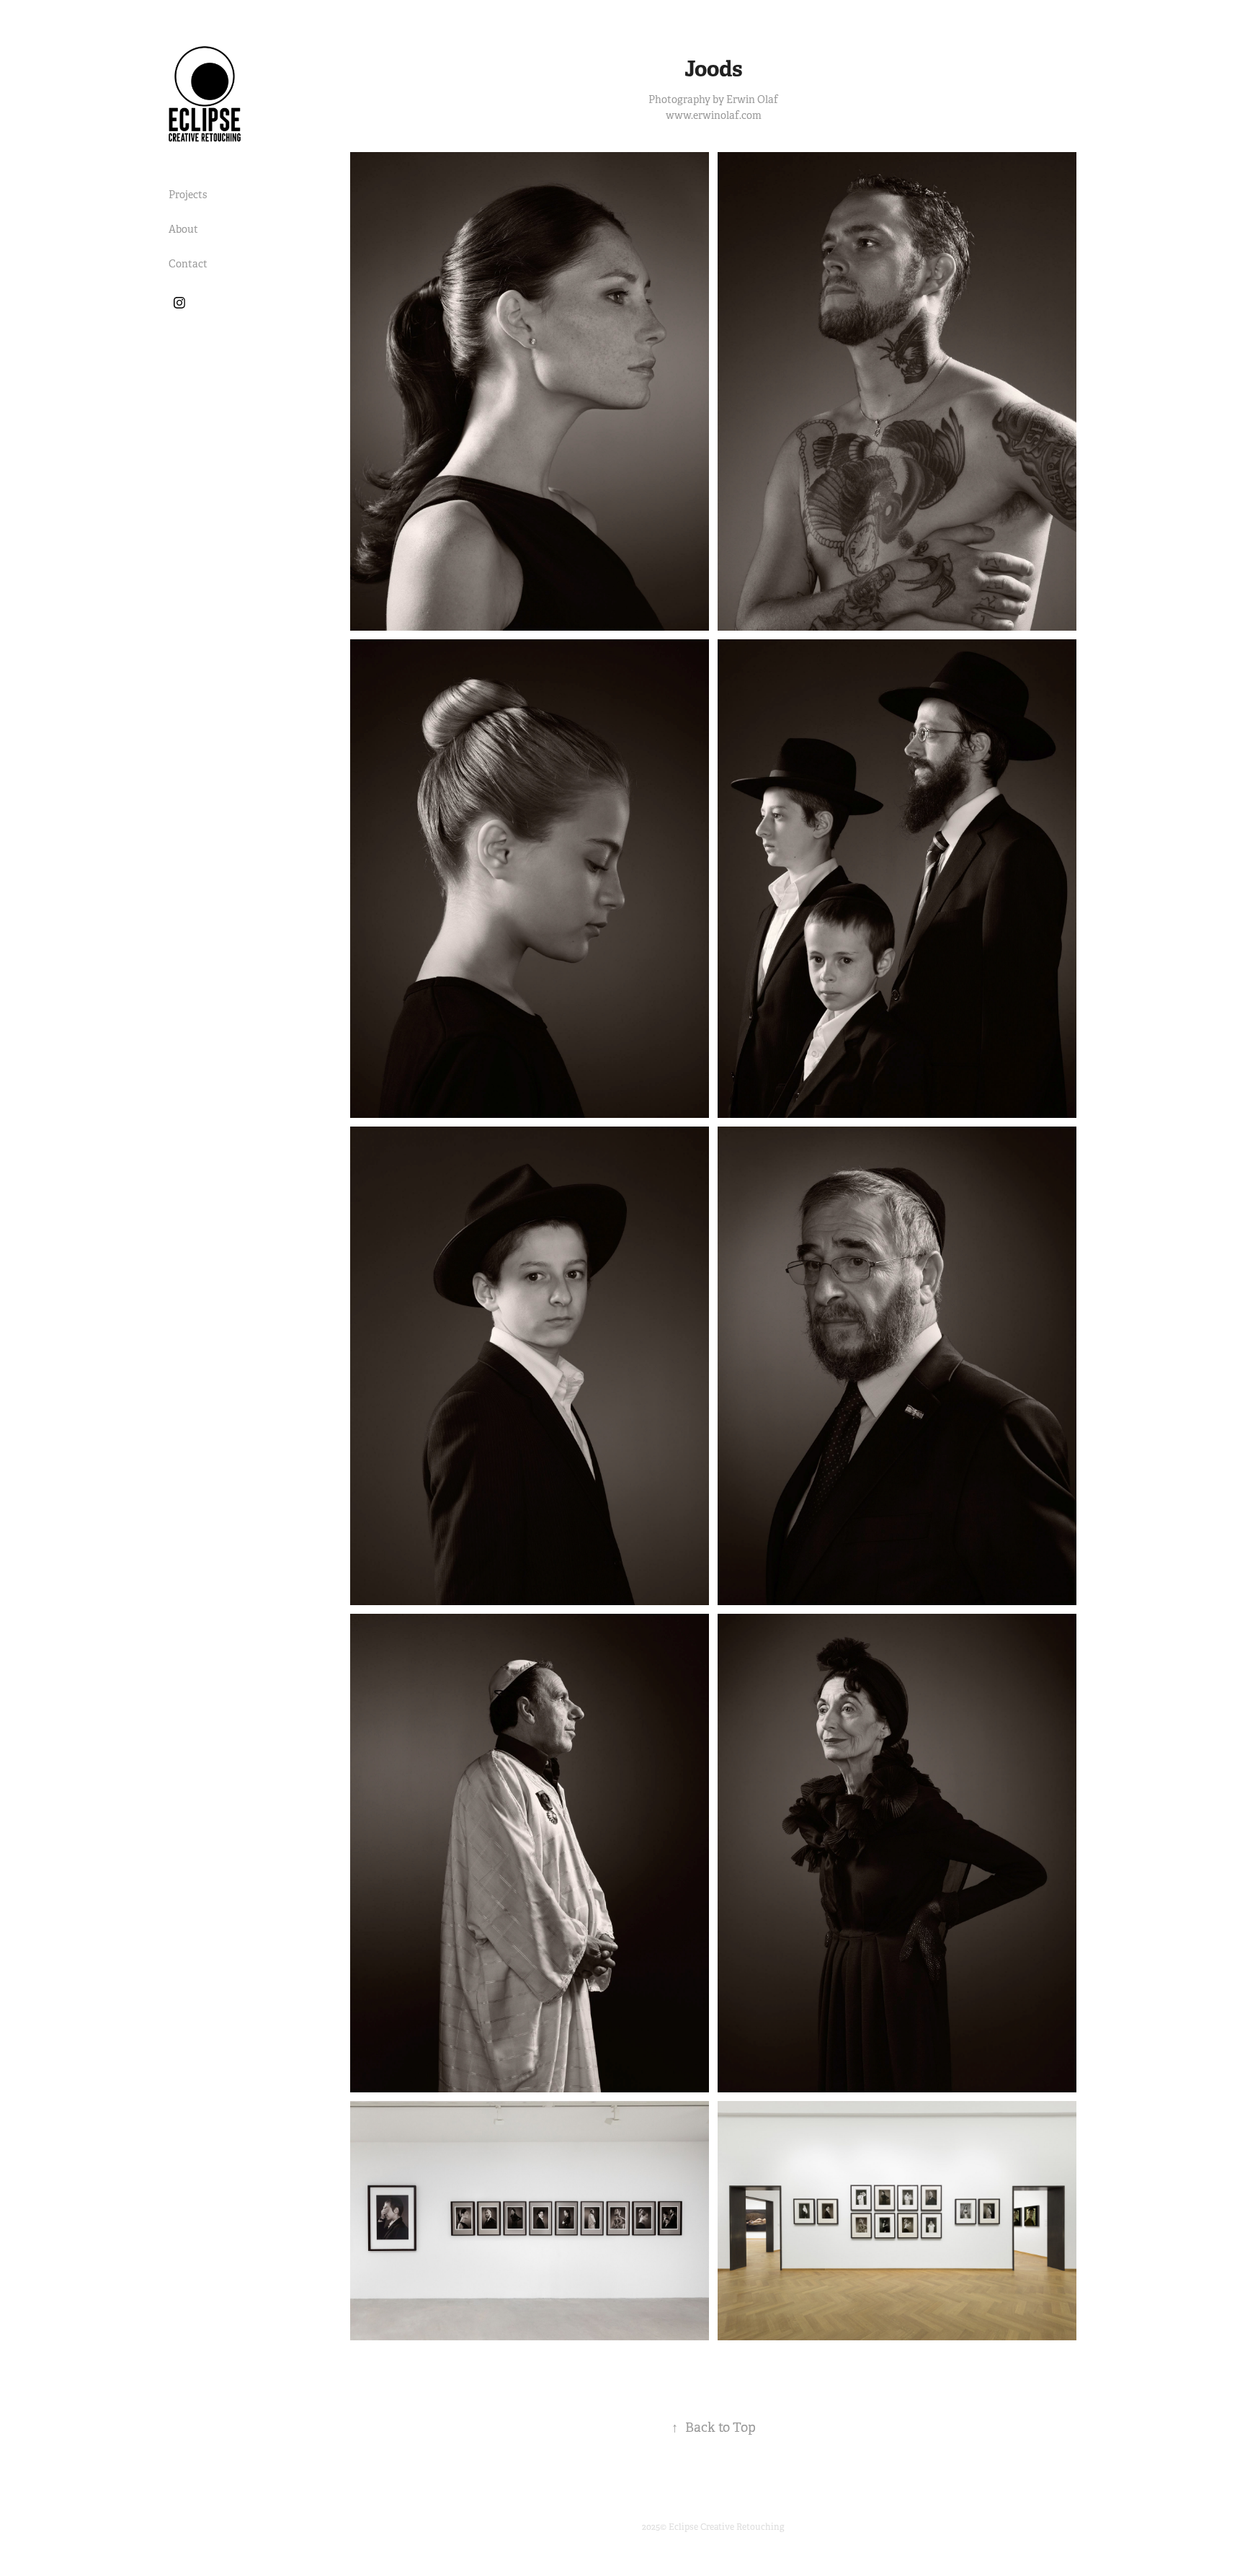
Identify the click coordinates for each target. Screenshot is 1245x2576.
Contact (188, 264)
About (183, 229)
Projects (188, 195)
